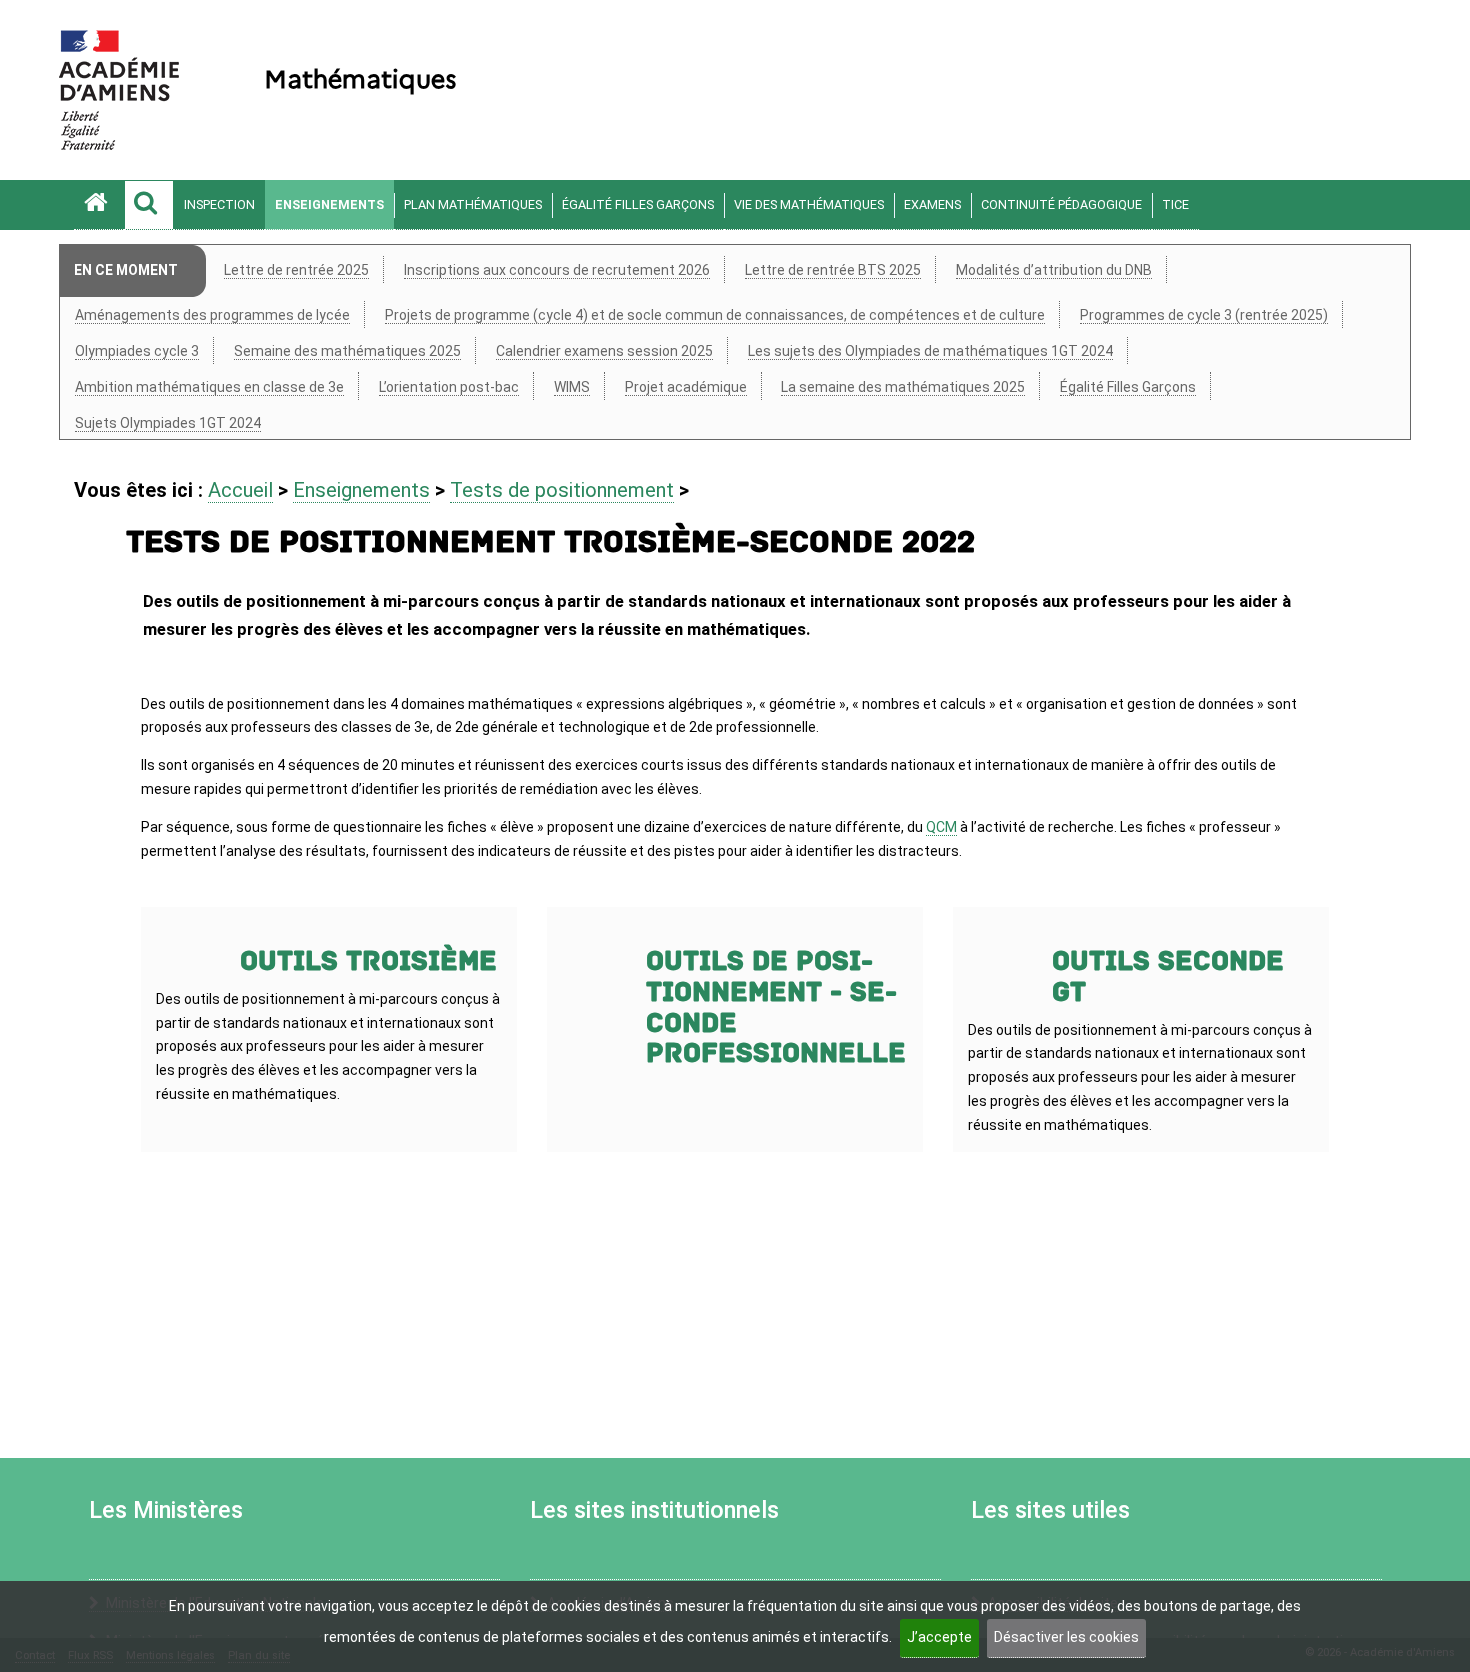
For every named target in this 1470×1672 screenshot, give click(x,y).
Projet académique (686, 387)
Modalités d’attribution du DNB (1054, 270)
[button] (149, 205)
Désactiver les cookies (1066, 1637)
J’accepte (939, 1637)
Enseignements (329, 204)
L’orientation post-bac (449, 387)
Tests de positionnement (562, 490)
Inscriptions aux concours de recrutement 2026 (557, 270)
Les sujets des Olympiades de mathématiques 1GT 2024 (930, 351)
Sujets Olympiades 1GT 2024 (168, 423)
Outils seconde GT (1168, 977)
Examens (932, 204)
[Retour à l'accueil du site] (99, 205)
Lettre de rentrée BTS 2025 (833, 270)
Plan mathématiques (473, 204)
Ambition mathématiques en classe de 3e (209, 387)
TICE (1175, 204)
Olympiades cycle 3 (137, 351)
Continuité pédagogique (1061, 204)
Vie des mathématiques (809, 204)
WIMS (572, 387)
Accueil (240, 490)
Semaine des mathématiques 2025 (347, 351)
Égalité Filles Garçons (638, 204)
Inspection (219, 204)
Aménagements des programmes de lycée (212, 315)
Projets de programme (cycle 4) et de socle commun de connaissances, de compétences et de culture (715, 315)
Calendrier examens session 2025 (604, 351)
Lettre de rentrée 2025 (296, 270)
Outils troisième (368, 961)
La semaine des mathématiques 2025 (903, 387)
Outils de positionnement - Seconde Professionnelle (776, 1007)
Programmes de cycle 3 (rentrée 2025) (1204, 315)
